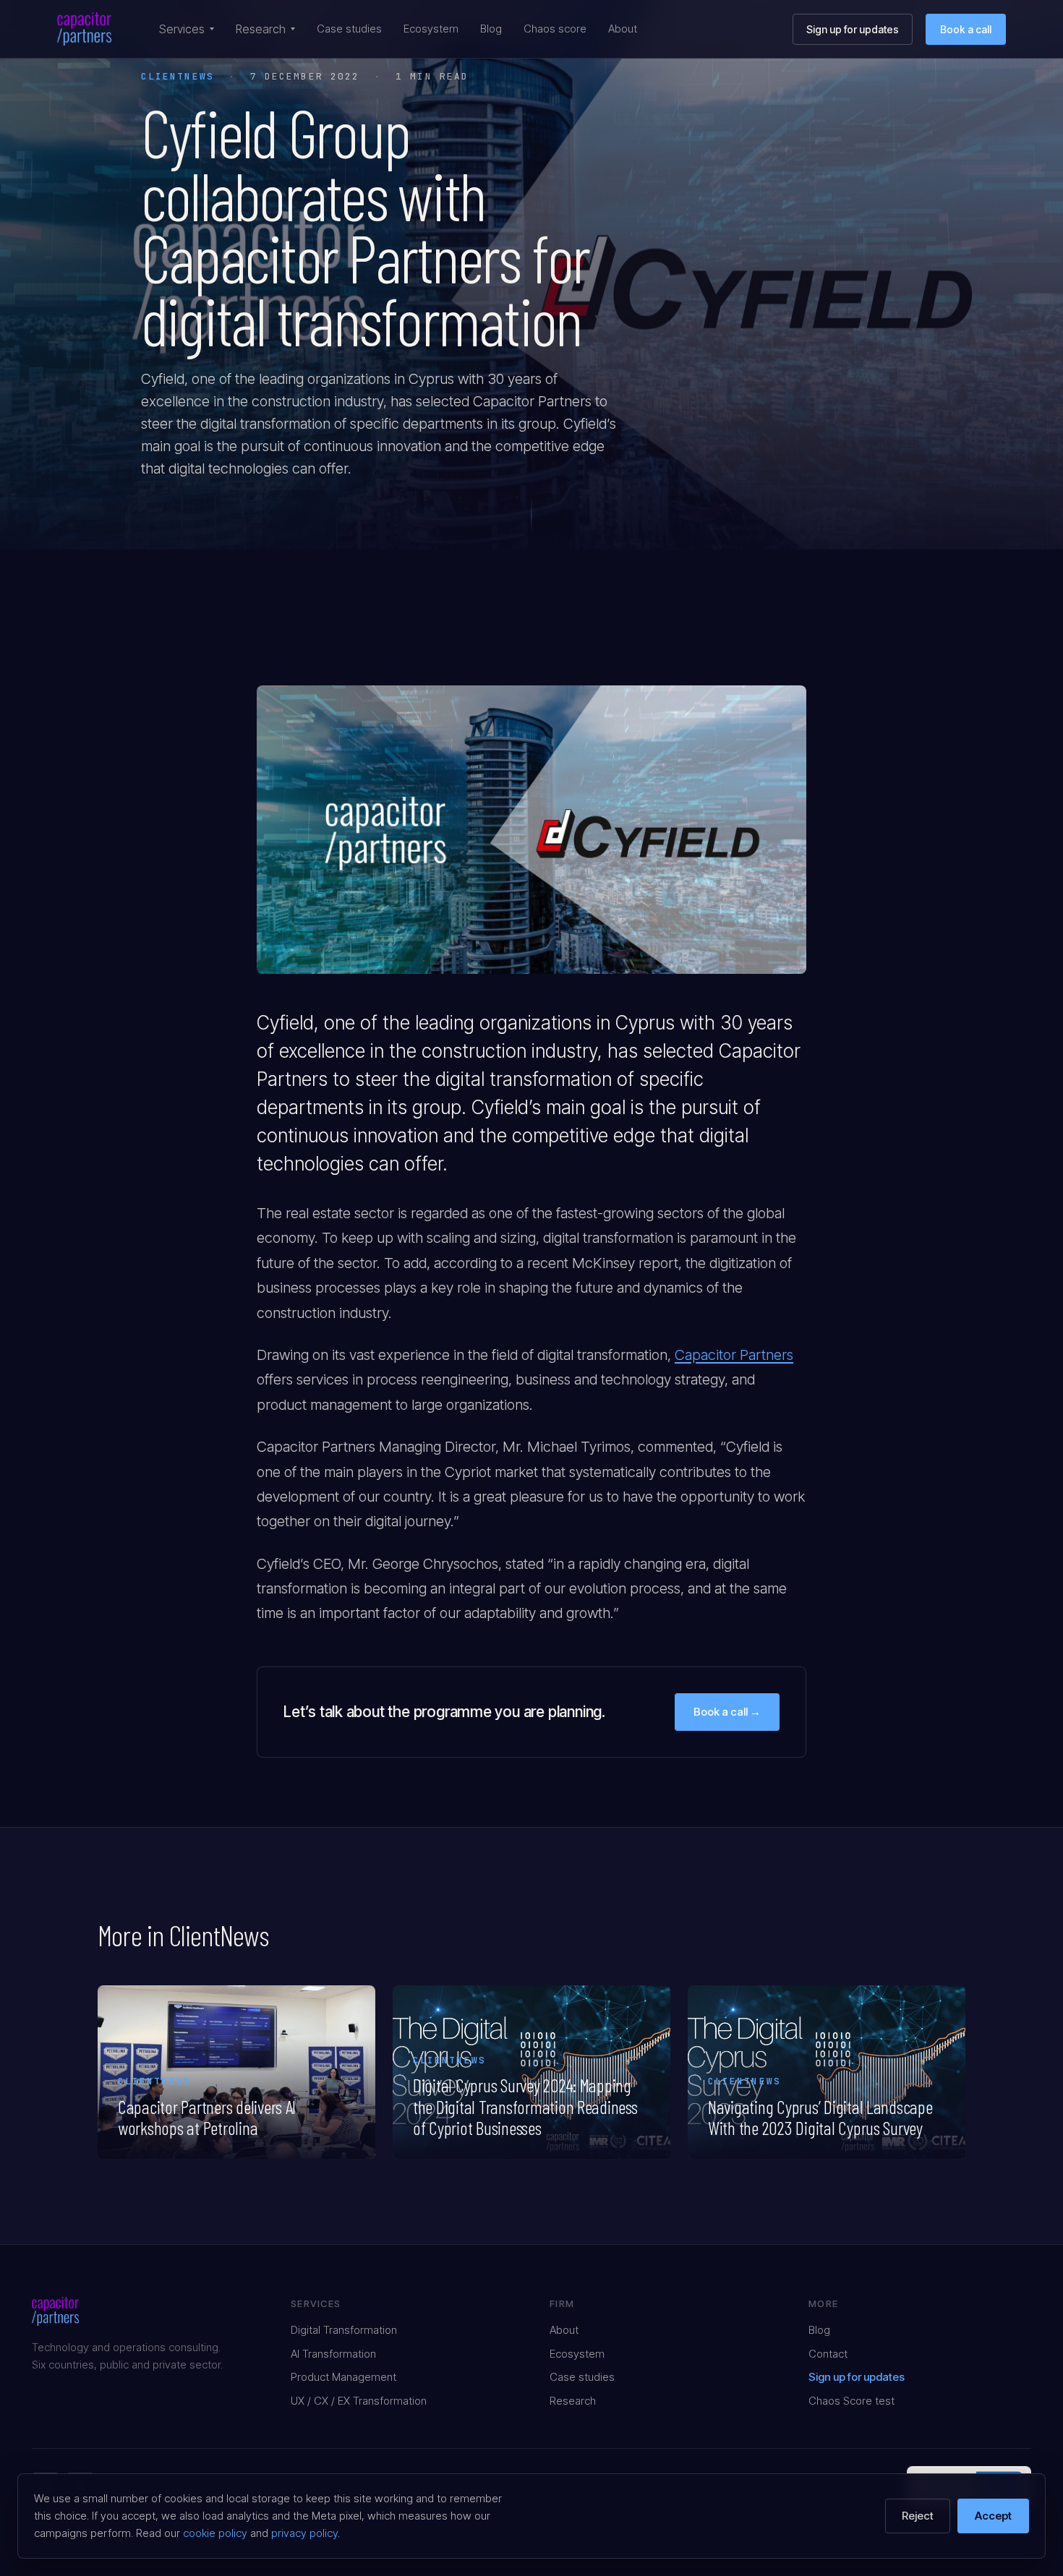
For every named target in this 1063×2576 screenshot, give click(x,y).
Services (182, 29)
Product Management (343, 2377)
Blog (491, 29)
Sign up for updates (853, 29)
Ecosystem (431, 29)
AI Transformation (333, 2354)
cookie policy (215, 2533)
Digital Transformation (344, 2330)
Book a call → (727, 1712)
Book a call (966, 29)
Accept (993, 2516)
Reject (918, 2516)
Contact (828, 2354)
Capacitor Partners (734, 1355)
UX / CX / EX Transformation (359, 2401)
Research (261, 29)
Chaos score (555, 29)
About (623, 29)
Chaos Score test (851, 2401)
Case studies (349, 29)
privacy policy (304, 2533)
